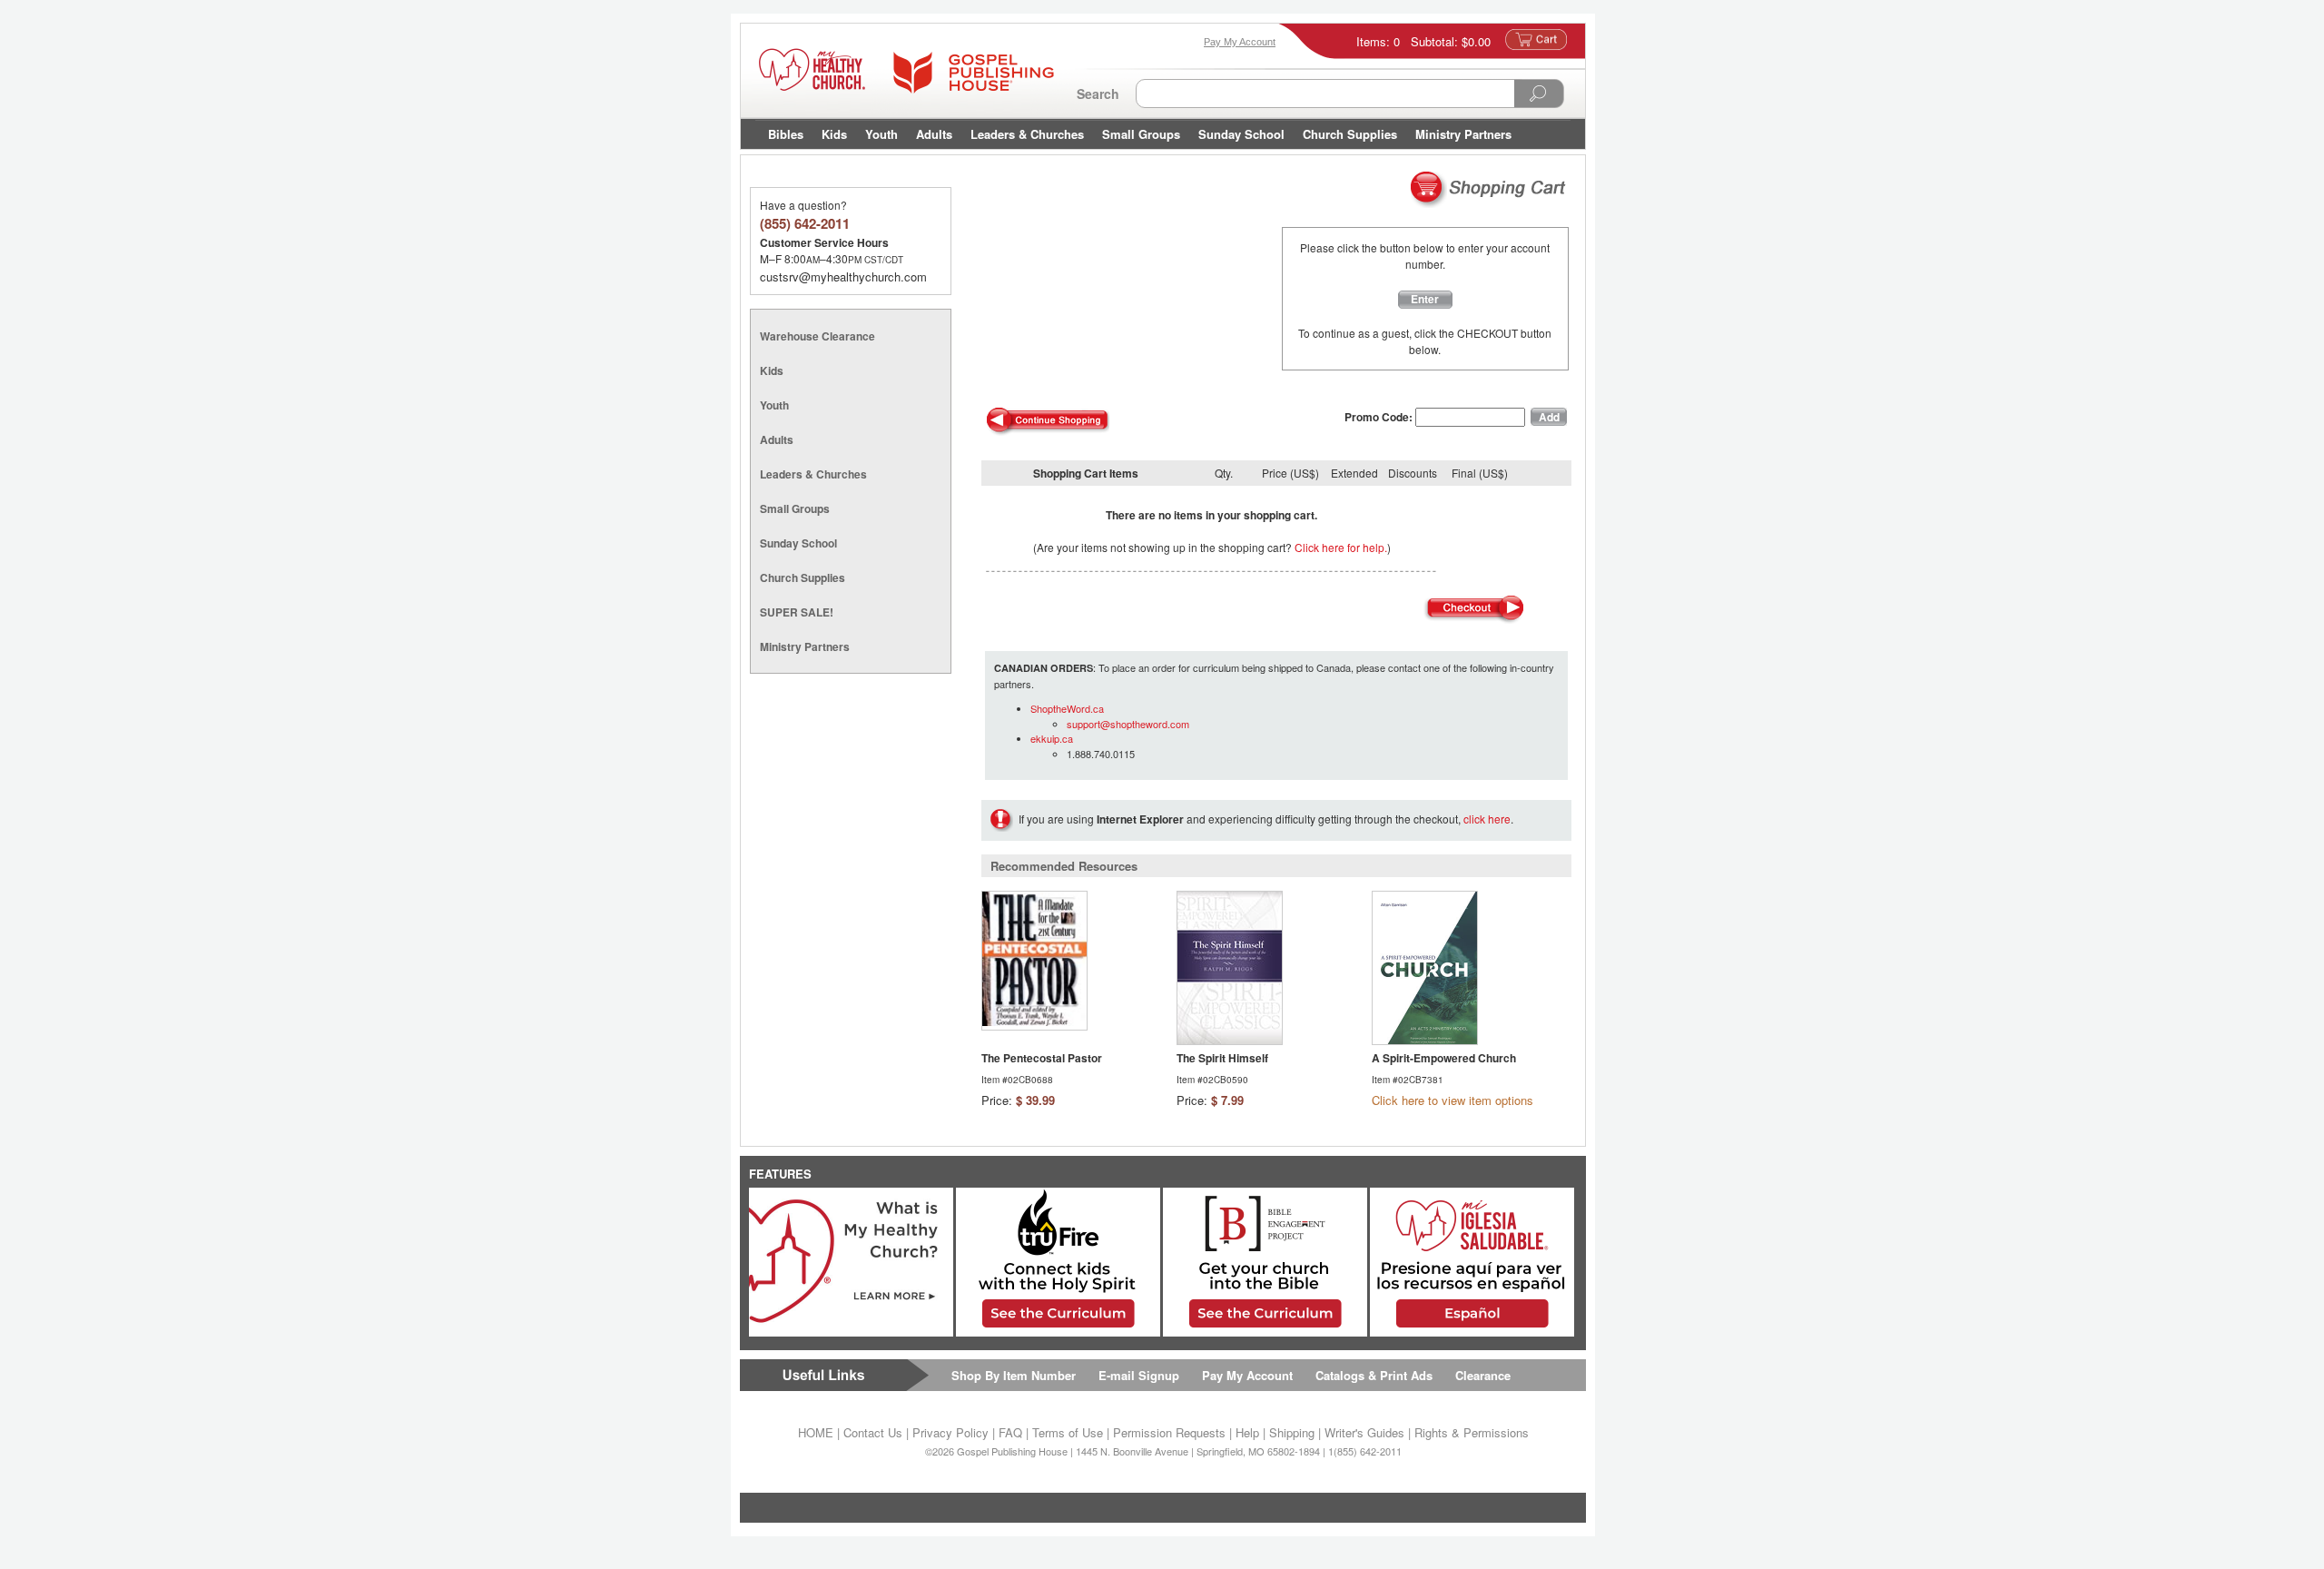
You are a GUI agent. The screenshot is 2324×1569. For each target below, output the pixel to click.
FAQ (1010, 1432)
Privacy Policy (950, 1432)
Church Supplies (1350, 134)
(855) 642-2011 (805, 223)
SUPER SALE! (797, 612)
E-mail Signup (1139, 1375)
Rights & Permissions (1472, 1432)
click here (1487, 819)
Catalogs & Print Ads (1374, 1375)
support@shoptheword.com (1128, 724)
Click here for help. (1341, 547)
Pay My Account (1247, 1375)
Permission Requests (1169, 1432)
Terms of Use (1068, 1432)
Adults (934, 134)
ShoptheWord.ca (1067, 708)
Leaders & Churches (1027, 134)
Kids (834, 134)
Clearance (1483, 1375)
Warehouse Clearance (817, 336)
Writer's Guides (1364, 1432)
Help (1247, 1432)
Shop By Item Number (1014, 1375)
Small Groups (1141, 134)
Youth (881, 134)
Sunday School (1241, 134)
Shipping (1292, 1432)
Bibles (786, 134)
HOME (816, 1432)
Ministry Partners (1463, 134)
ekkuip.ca (1052, 738)
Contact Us (873, 1432)
